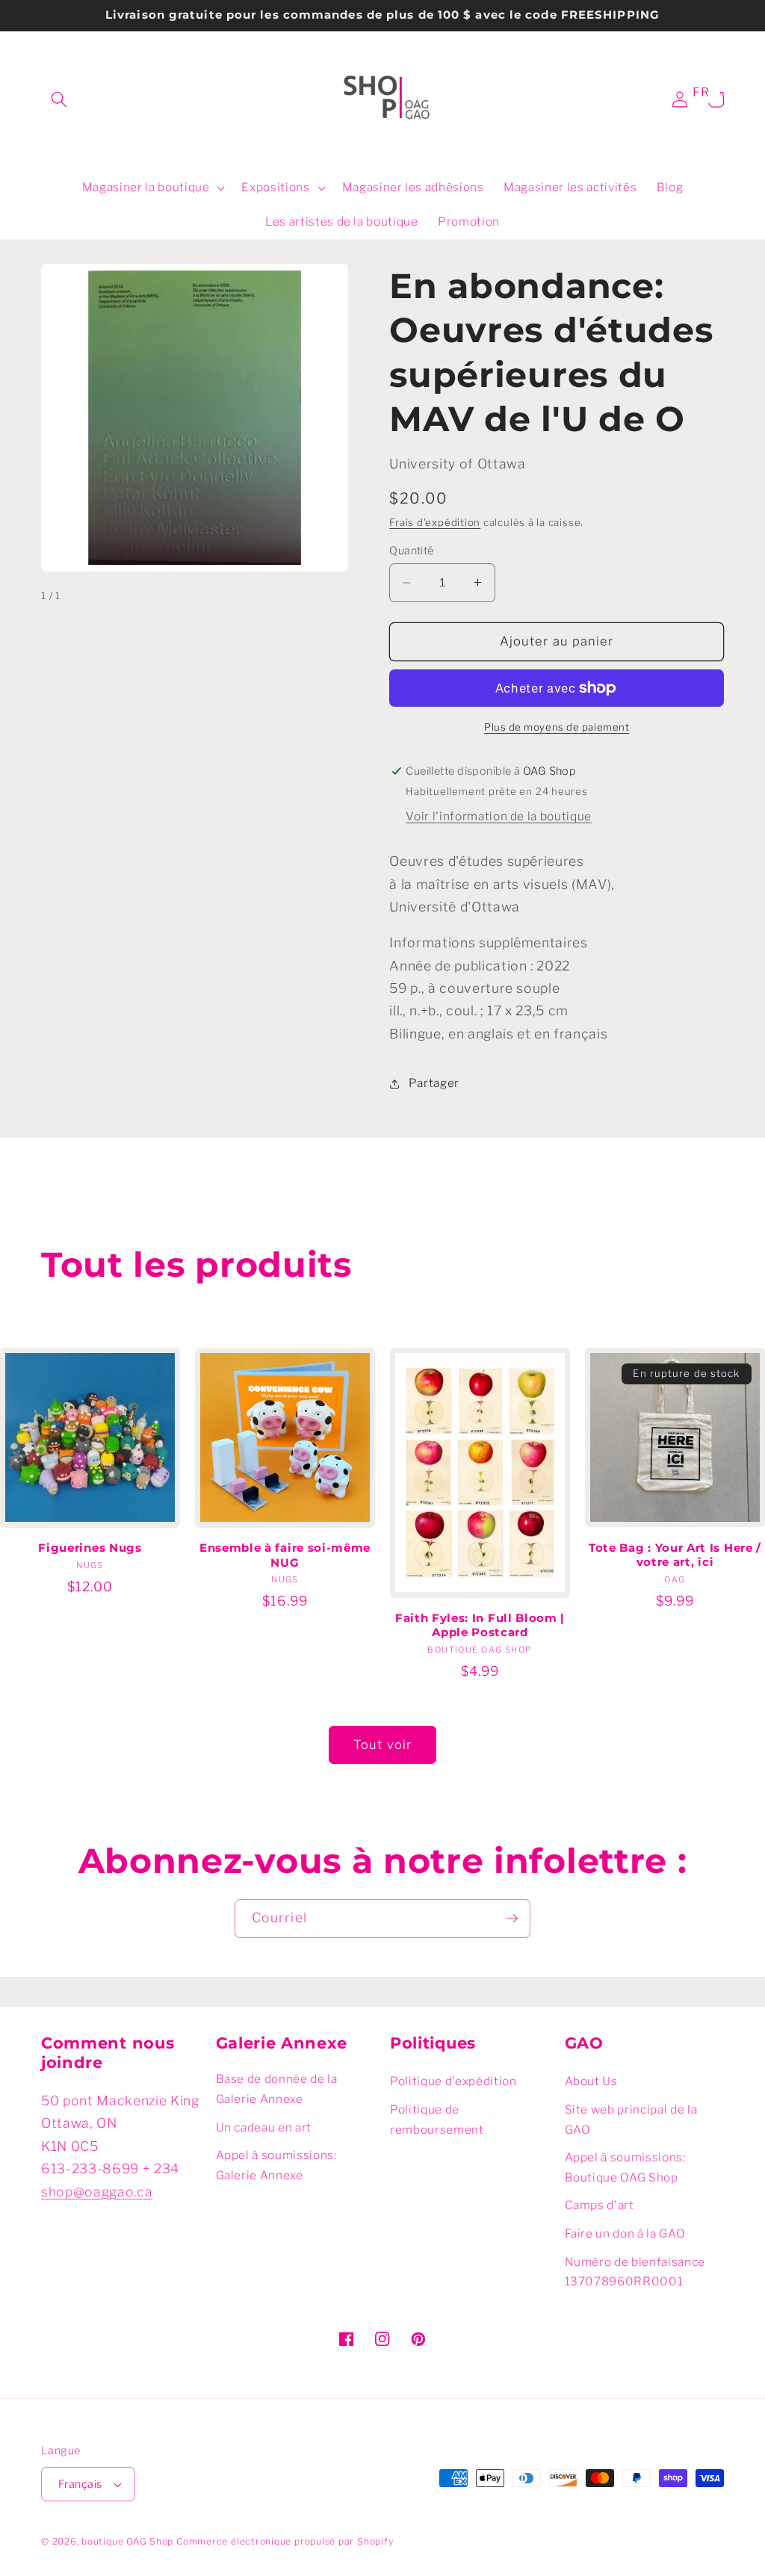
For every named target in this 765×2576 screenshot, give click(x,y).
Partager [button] (434, 1083)
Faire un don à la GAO (625, 2233)
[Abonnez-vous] (512, 1919)
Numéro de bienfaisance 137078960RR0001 (635, 2272)
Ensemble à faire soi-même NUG (285, 1555)
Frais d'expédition (435, 522)
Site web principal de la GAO (631, 2120)
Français (80, 2484)
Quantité (412, 551)
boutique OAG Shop (127, 2541)
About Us (591, 2081)
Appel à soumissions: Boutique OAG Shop (625, 2167)
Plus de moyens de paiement (557, 727)
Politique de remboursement (437, 2120)
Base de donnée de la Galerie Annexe (277, 2089)
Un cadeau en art (264, 2127)
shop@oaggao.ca (97, 2192)
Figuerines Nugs (90, 1548)
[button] (59, 99)
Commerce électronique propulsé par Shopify (285, 2541)
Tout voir (382, 1744)
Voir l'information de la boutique (499, 816)
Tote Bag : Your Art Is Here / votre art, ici (675, 1555)
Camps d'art (600, 2205)
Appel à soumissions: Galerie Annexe (276, 2165)
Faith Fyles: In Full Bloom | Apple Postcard (480, 1625)
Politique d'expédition (453, 2081)
